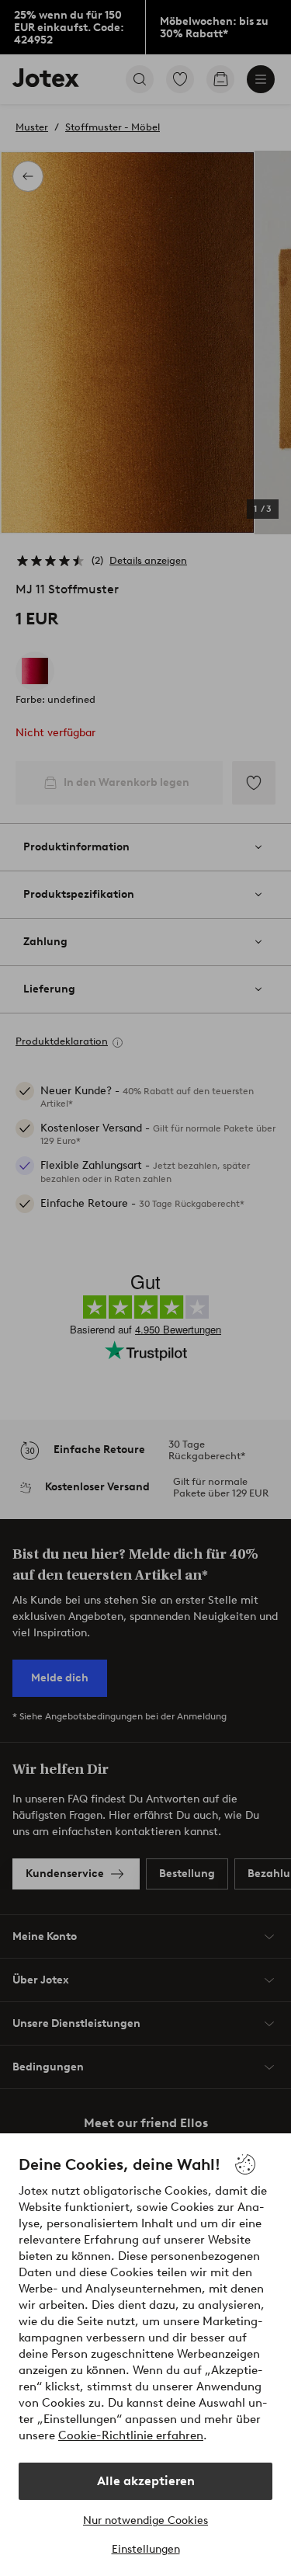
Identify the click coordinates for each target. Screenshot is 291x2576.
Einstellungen (146, 2549)
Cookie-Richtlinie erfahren (131, 2435)
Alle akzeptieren (146, 2481)
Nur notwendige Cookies (145, 2520)
